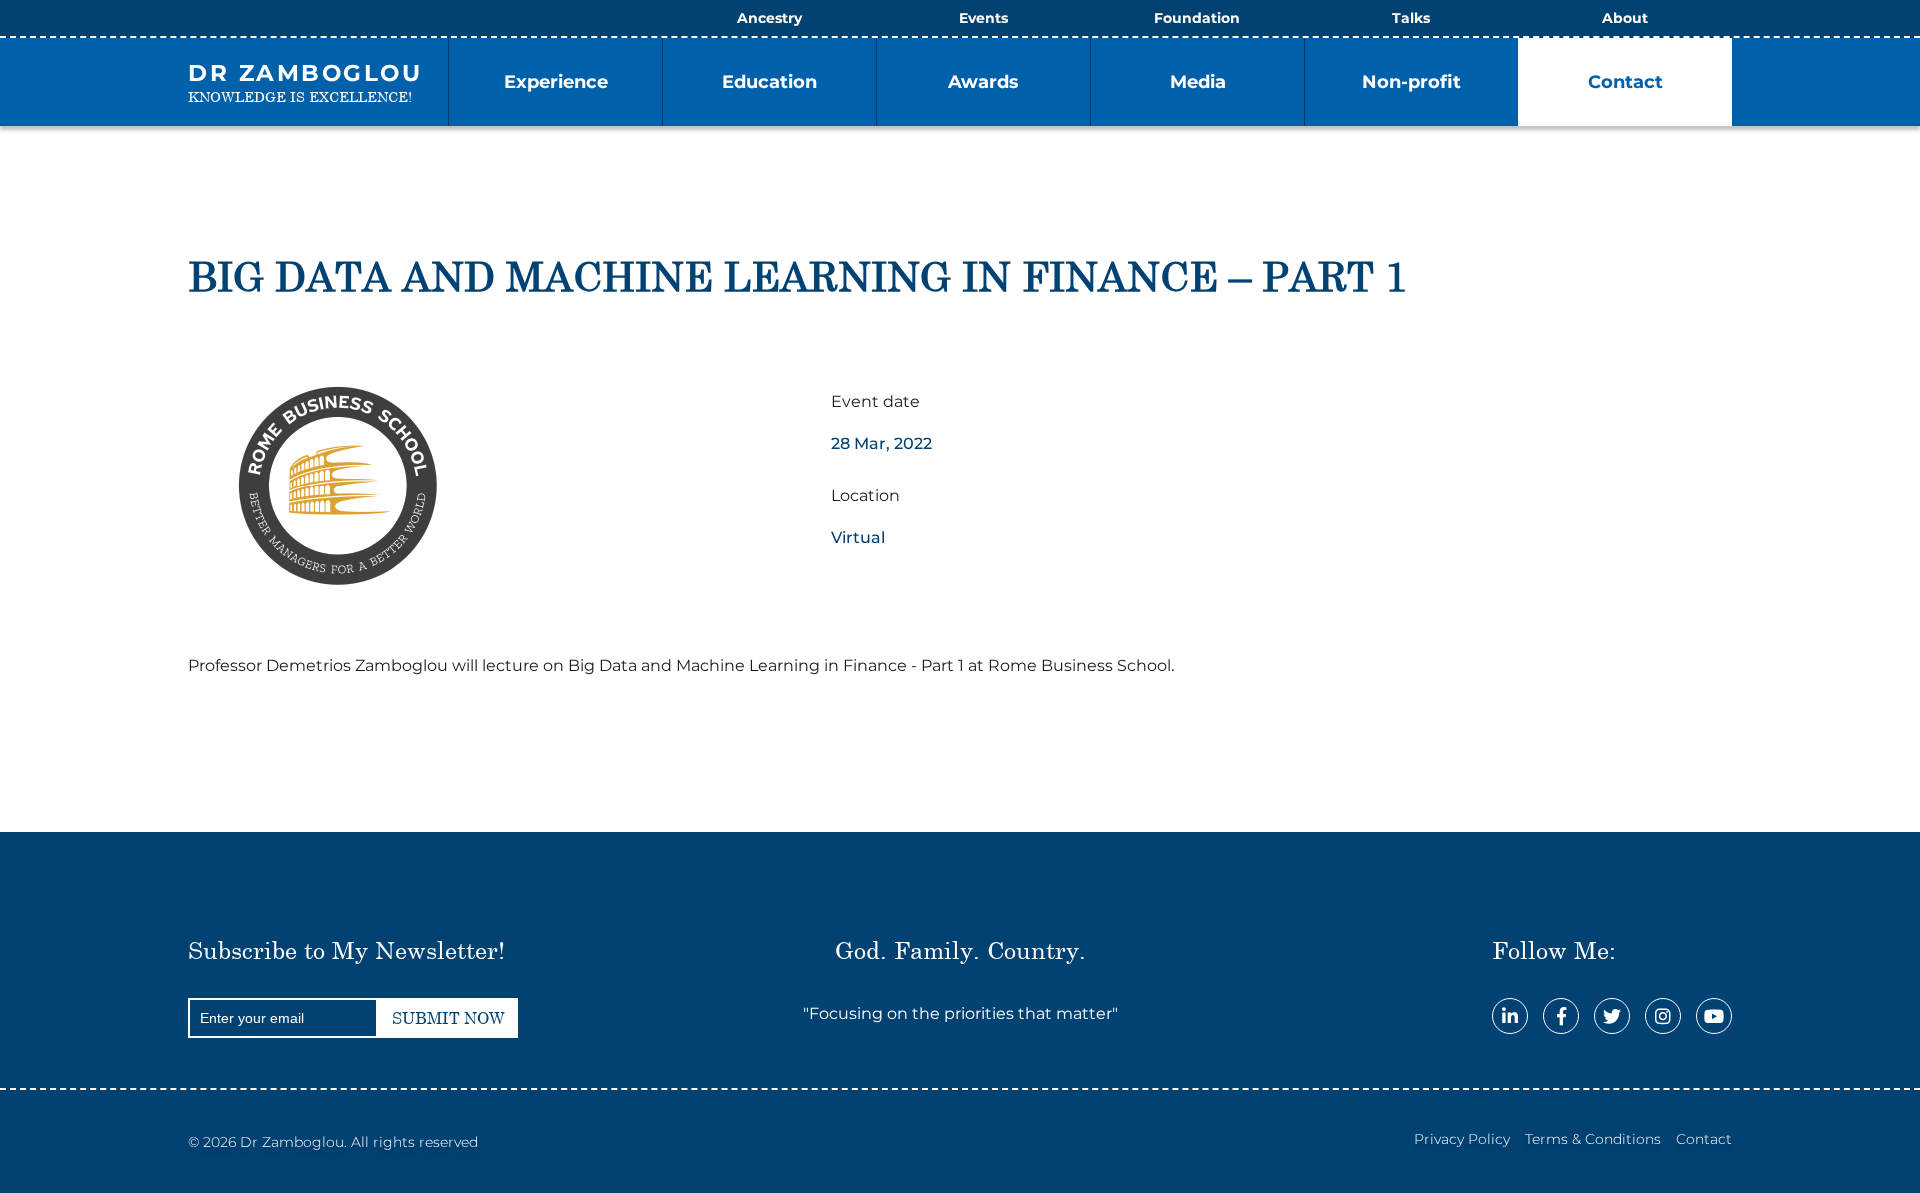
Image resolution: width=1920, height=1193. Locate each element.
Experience (556, 82)
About (1625, 18)
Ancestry (769, 18)
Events (983, 18)
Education (769, 82)
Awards (983, 82)
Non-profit (1411, 82)
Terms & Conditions (1593, 1139)
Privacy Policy (1462, 1139)
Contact (1625, 82)
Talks (1411, 18)
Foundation (1197, 18)
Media (1198, 82)
